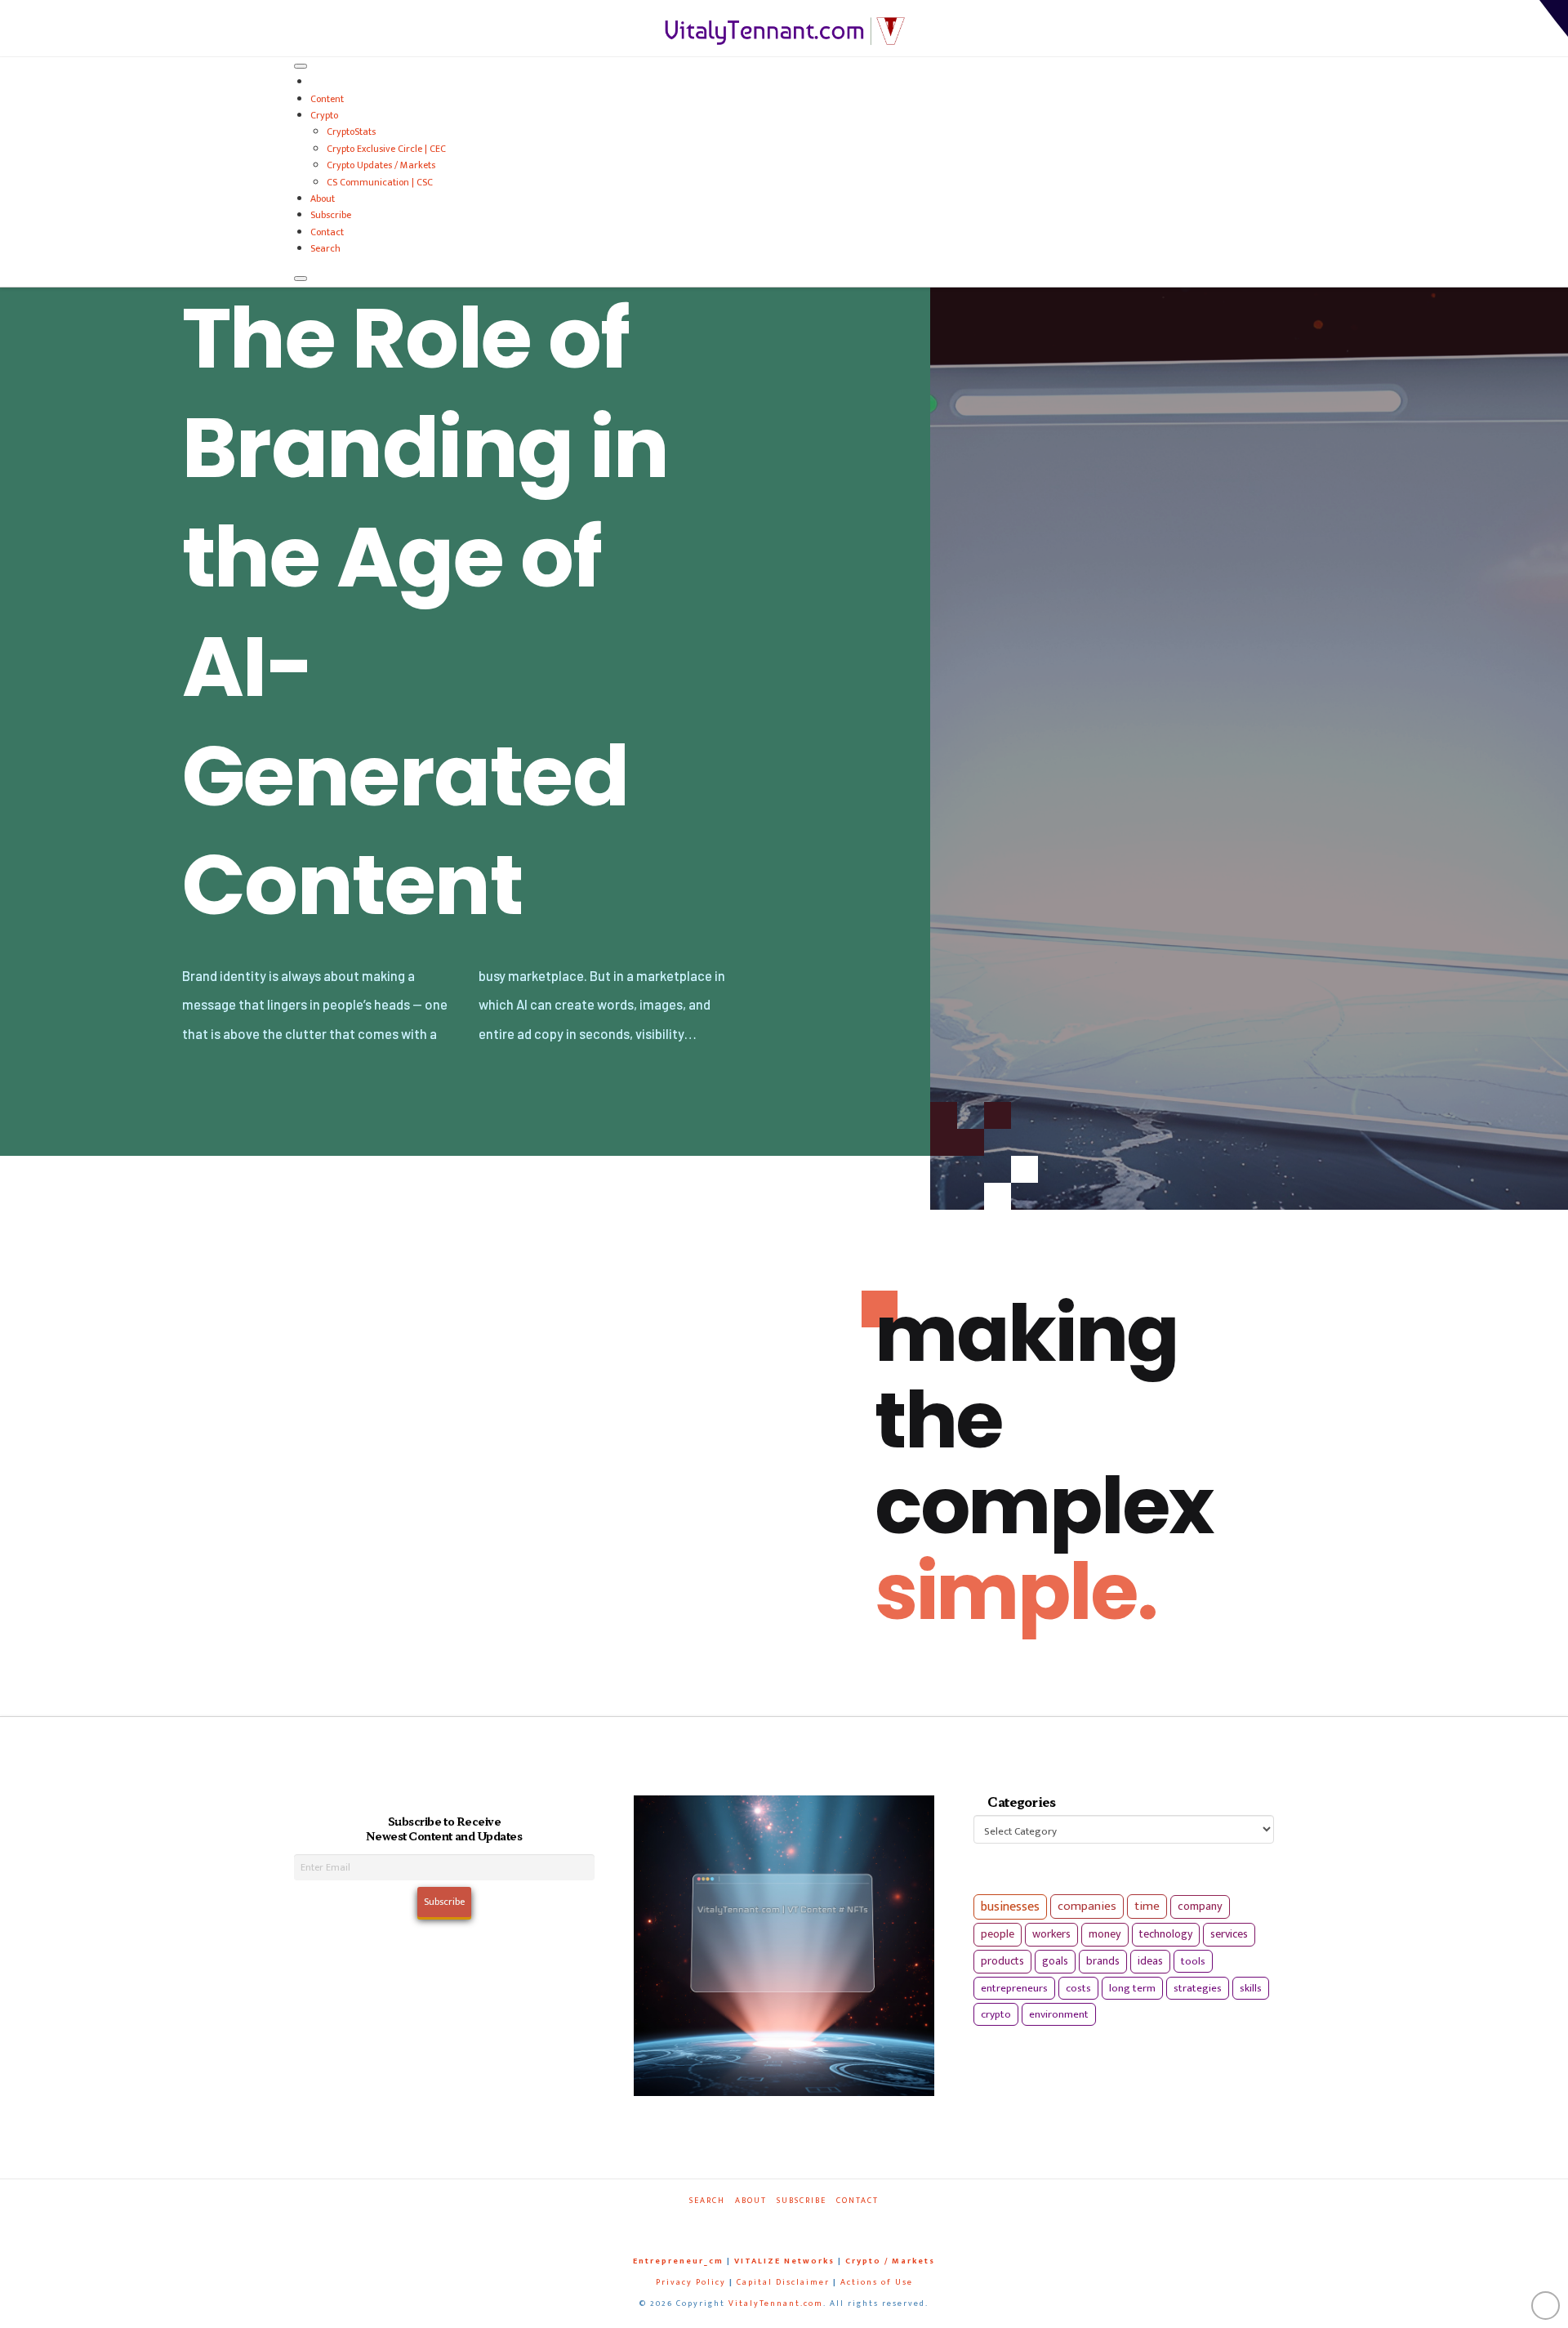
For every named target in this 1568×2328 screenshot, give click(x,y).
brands (1103, 1961)
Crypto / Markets (890, 2261)
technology (1166, 1934)
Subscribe (331, 215)
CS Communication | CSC (380, 182)
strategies (1198, 1988)
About (323, 198)
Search (325, 248)
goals (1055, 1961)
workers (1051, 1934)
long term (1132, 1988)
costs (1078, 1988)
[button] (1554, 18)
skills (1251, 1988)
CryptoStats (351, 132)
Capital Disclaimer (783, 2282)
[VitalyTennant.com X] (768, 2223)
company (1200, 1907)
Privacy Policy (691, 2282)
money (1105, 1934)
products (1002, 1961)
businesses (1010, 1907)
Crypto (324, 115)
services (1229, 1934)
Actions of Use (877, 2282)
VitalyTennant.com (776, 2303)
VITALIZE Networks (784, 2261)
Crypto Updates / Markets (381, 165)
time (1147, 1906)
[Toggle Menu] (301, 66)
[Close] (301, 279)
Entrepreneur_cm (678, 2261)
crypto (996, 2014)
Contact (327, 232)
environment (1059, 2014)
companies (1087, 1906)
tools (1193, 1961)
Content (327, 99)
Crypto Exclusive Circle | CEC (386, 149)
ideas (1150, 1961)
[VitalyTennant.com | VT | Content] (843, 2223)
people (998, 1934)
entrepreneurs (1014, 1988)
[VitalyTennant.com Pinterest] (805, 2223)
